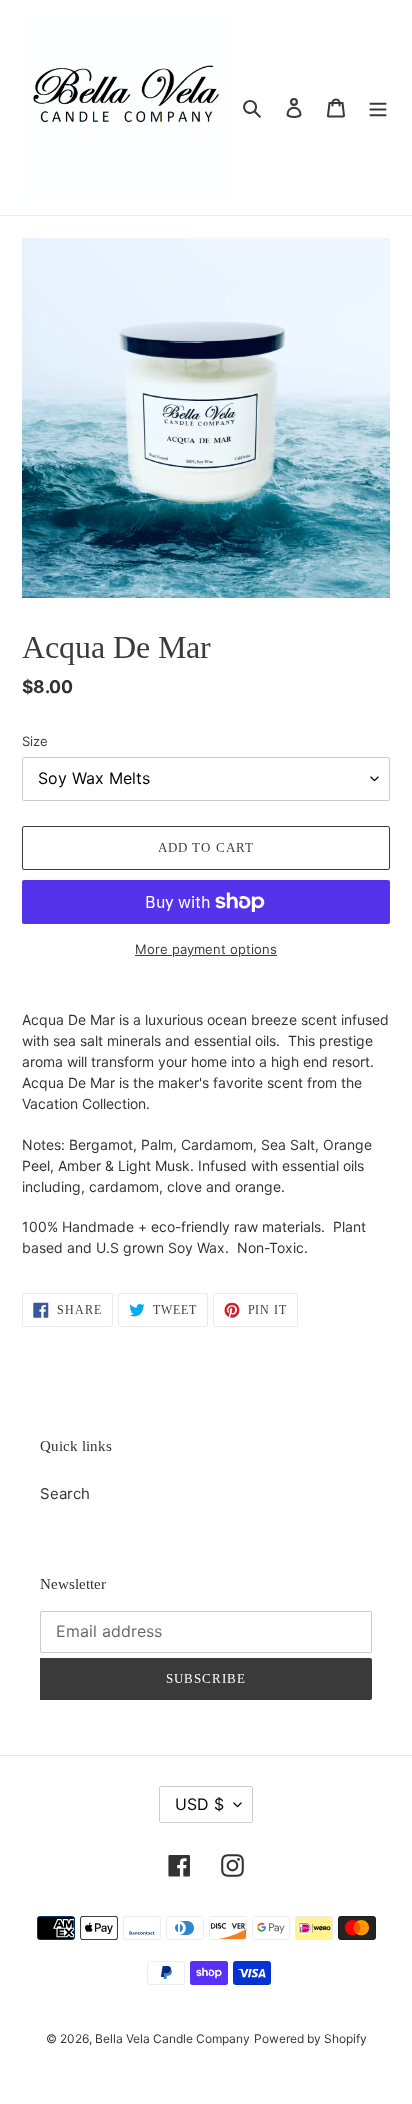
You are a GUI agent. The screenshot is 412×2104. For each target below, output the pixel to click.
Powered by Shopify (310, 2038)
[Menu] (378, 107)
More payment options (206, 949)
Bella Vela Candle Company (172, 2038)
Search (65, 1493)
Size (35, 741)
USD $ (199, 1804)
